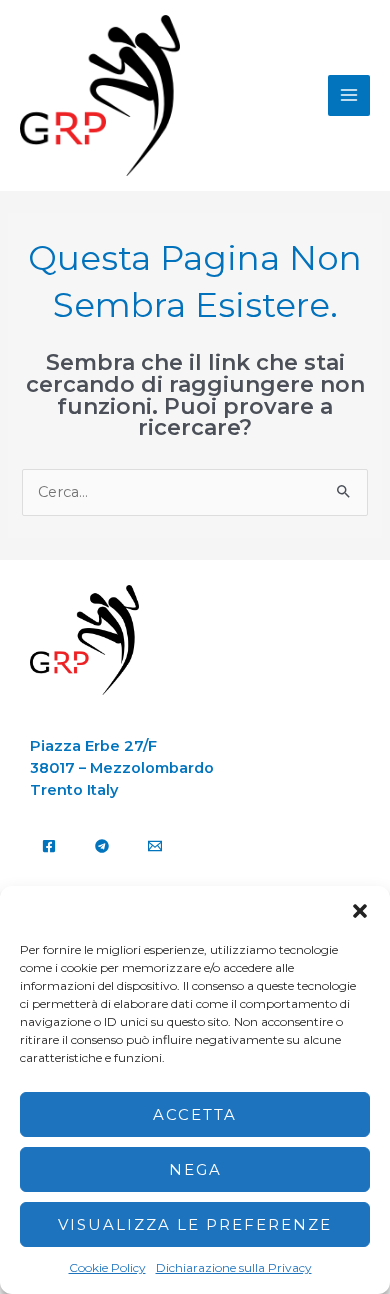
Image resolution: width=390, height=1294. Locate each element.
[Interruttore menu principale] (349, 96)
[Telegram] (102, 846)
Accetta (195, 1114)
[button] (360, 911)
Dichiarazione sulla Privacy (234, 1267)
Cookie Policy (107, 1267)
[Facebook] (49, 846)
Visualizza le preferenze (195, 1224)
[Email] (155, 846)
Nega (195, 1169)
